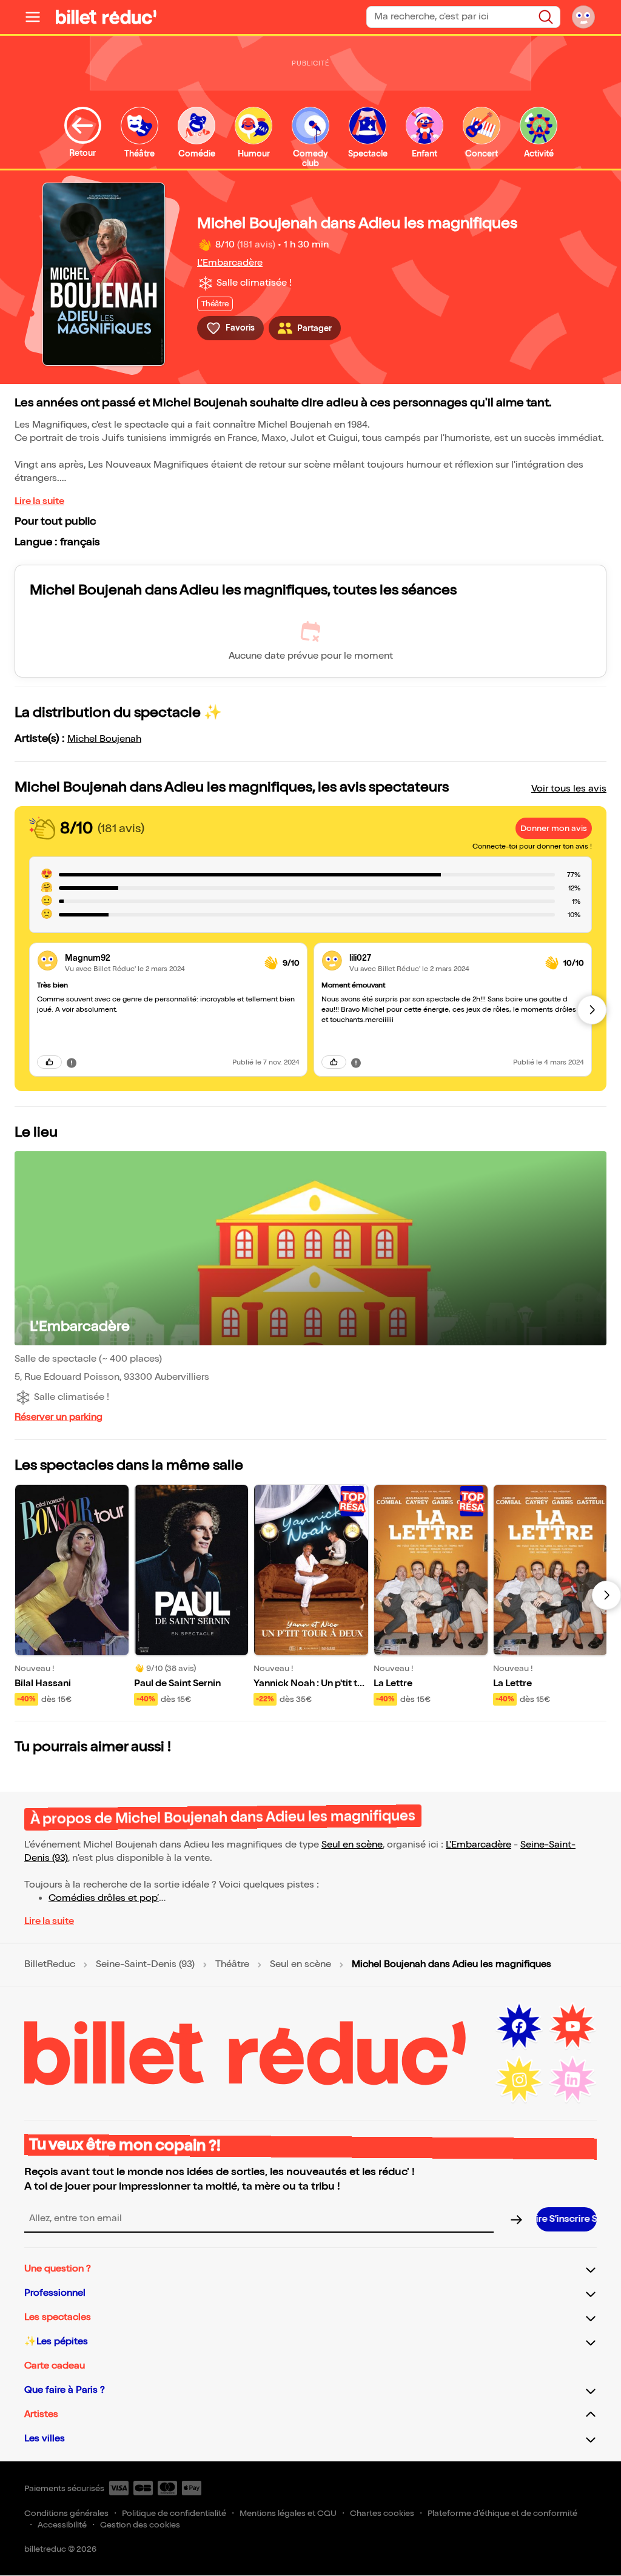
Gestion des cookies (140, 2525)
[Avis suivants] (592, 1010)
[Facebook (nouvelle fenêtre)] (519, 2026)
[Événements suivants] (606, 1595)
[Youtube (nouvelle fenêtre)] (572, 2026)
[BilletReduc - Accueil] (106, 17)
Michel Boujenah (104, 739)
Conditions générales (66, 2513)
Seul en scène (352, 1845)
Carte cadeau (55, 2366)
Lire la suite (39, 501)
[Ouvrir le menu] (38, 17)
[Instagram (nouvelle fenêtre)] (519, 2080)
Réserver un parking (59, 1417)
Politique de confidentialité (174, 2513)
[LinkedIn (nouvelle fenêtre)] (572, 2080)
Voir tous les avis (569, 789)
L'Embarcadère (230, 263)
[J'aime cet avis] (49, 1062)
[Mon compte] (583, 17)
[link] (160, 958)
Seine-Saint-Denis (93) (145, 1965)
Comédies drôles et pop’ (104, 1898)
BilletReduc (50, 1965)
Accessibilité (62, 2525)
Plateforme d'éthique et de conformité (502, 2513)
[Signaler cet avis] (72, 1062)
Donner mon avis (554, 828)
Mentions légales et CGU (288, 2513)
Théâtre (232, 1965)
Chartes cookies (382, 2513)
